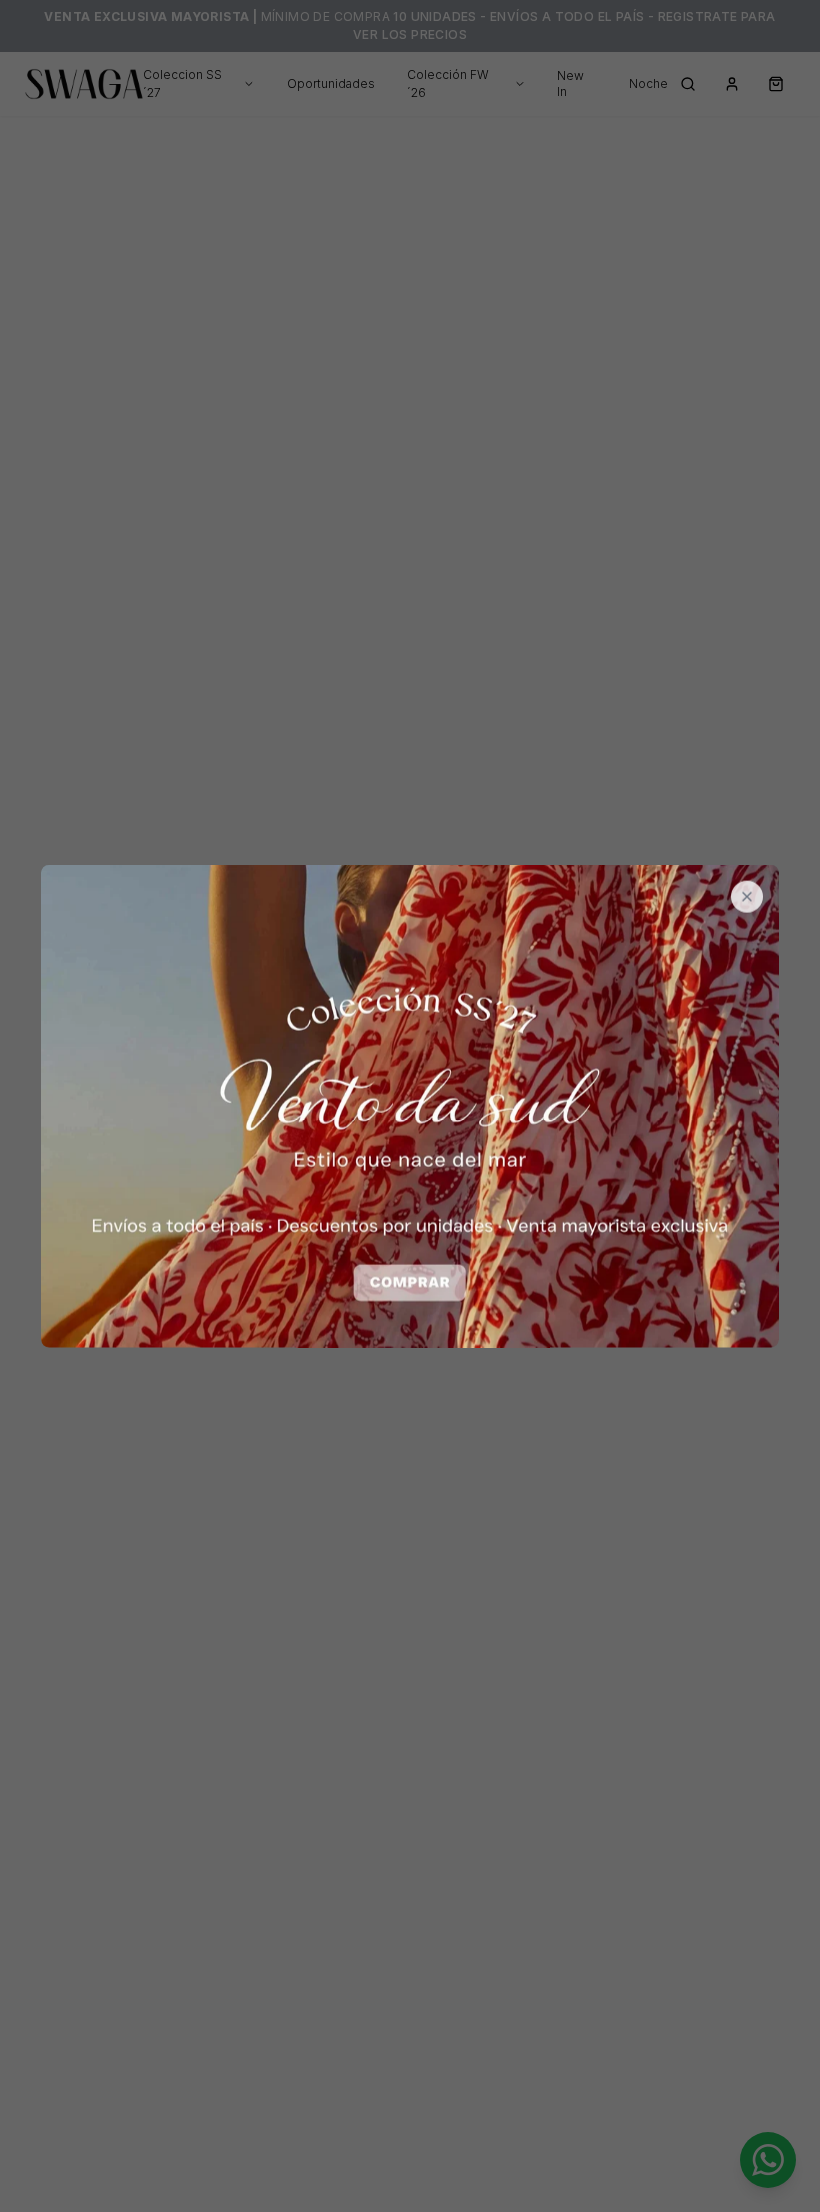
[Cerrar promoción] (747, 897)
